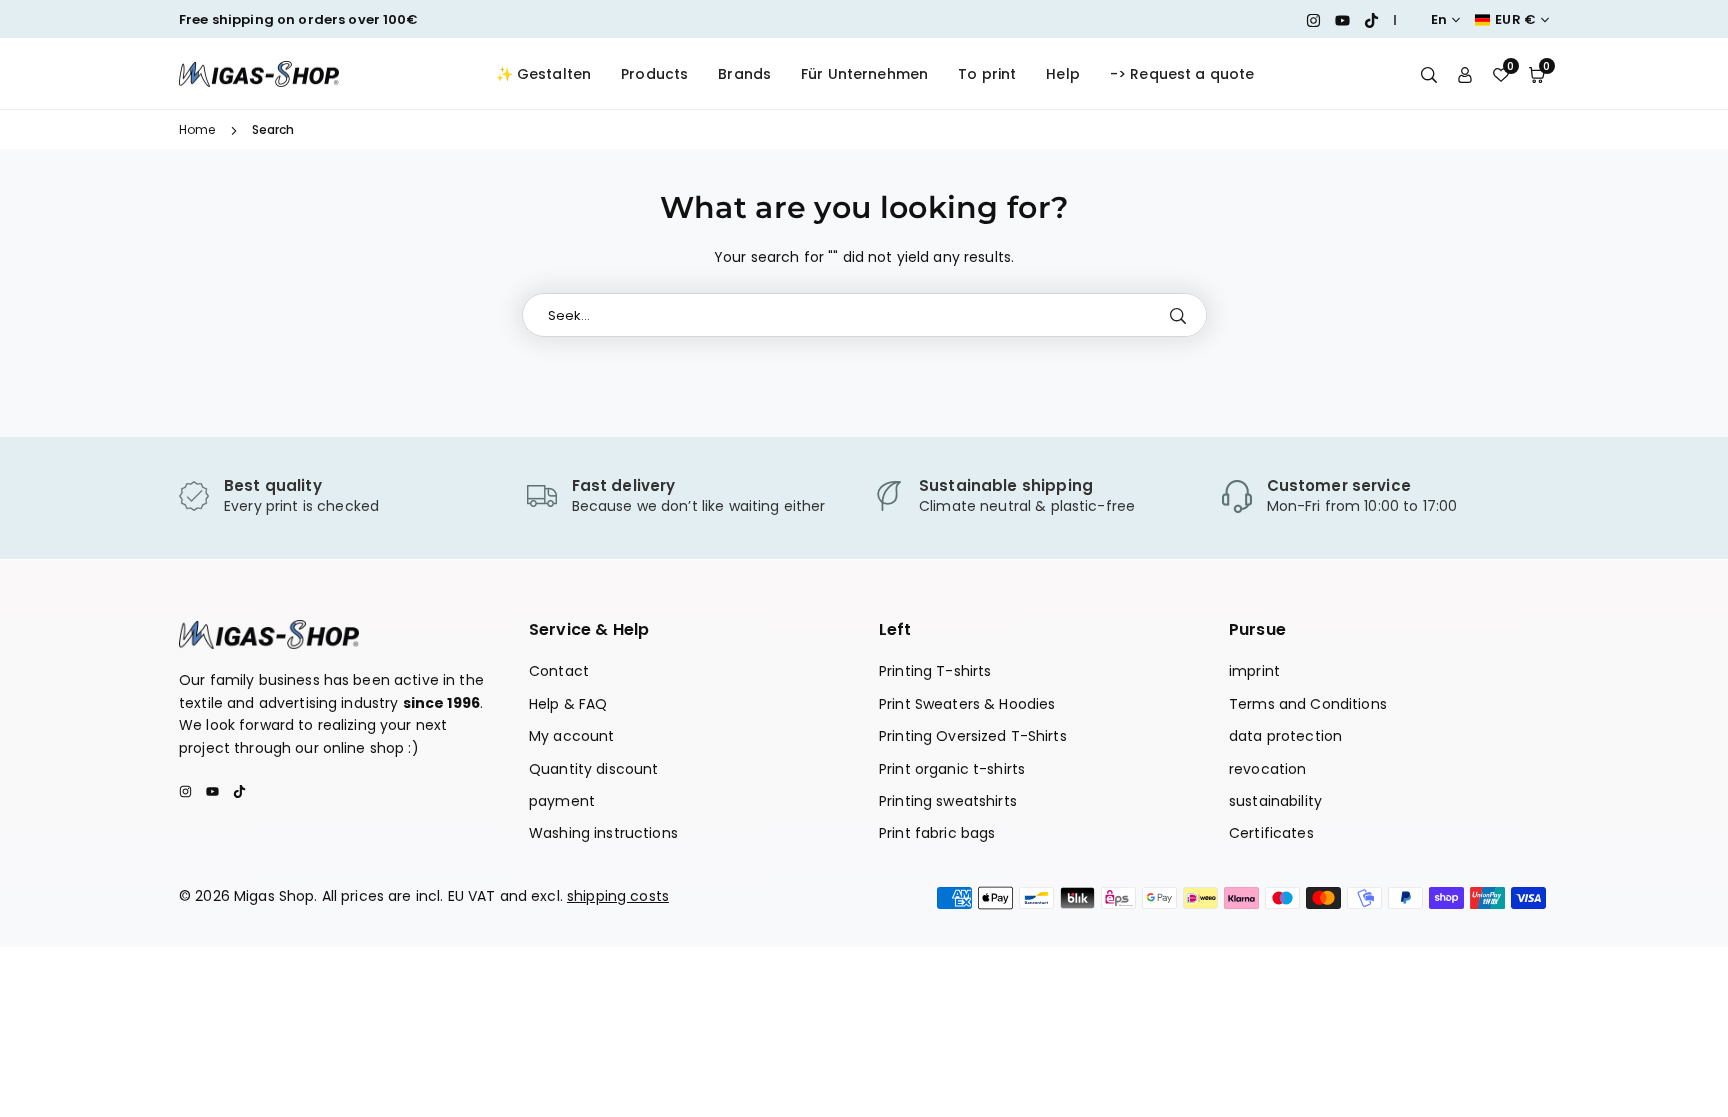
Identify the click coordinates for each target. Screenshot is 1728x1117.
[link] (343, 497)
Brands (744, 74)
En (1439, 20)
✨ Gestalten (544, 74)
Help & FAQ (568, 704)
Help (1063, 74)
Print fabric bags (937, 833)
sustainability (1275, 801)
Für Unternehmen (864, 74)
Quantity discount (593, 769)
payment (562, 801)
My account (571, 736)
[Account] (1465, 74)
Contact (559, 671)
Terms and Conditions (1308, 704)
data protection (1285, 736)
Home (197, 129)
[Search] (1429, 74)
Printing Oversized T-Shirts (973, 736)
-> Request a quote (1182, 74)
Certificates (1271, 833)
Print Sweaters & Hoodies (967, 704)
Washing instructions (603, 833)
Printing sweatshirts (948, 801)
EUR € (1515, 20)
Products (654, 74)
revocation (1267, 769)
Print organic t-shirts (952, 769)
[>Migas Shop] (259, 72)
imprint (1254, 671)
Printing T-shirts (935, 671)
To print (987, 74)
